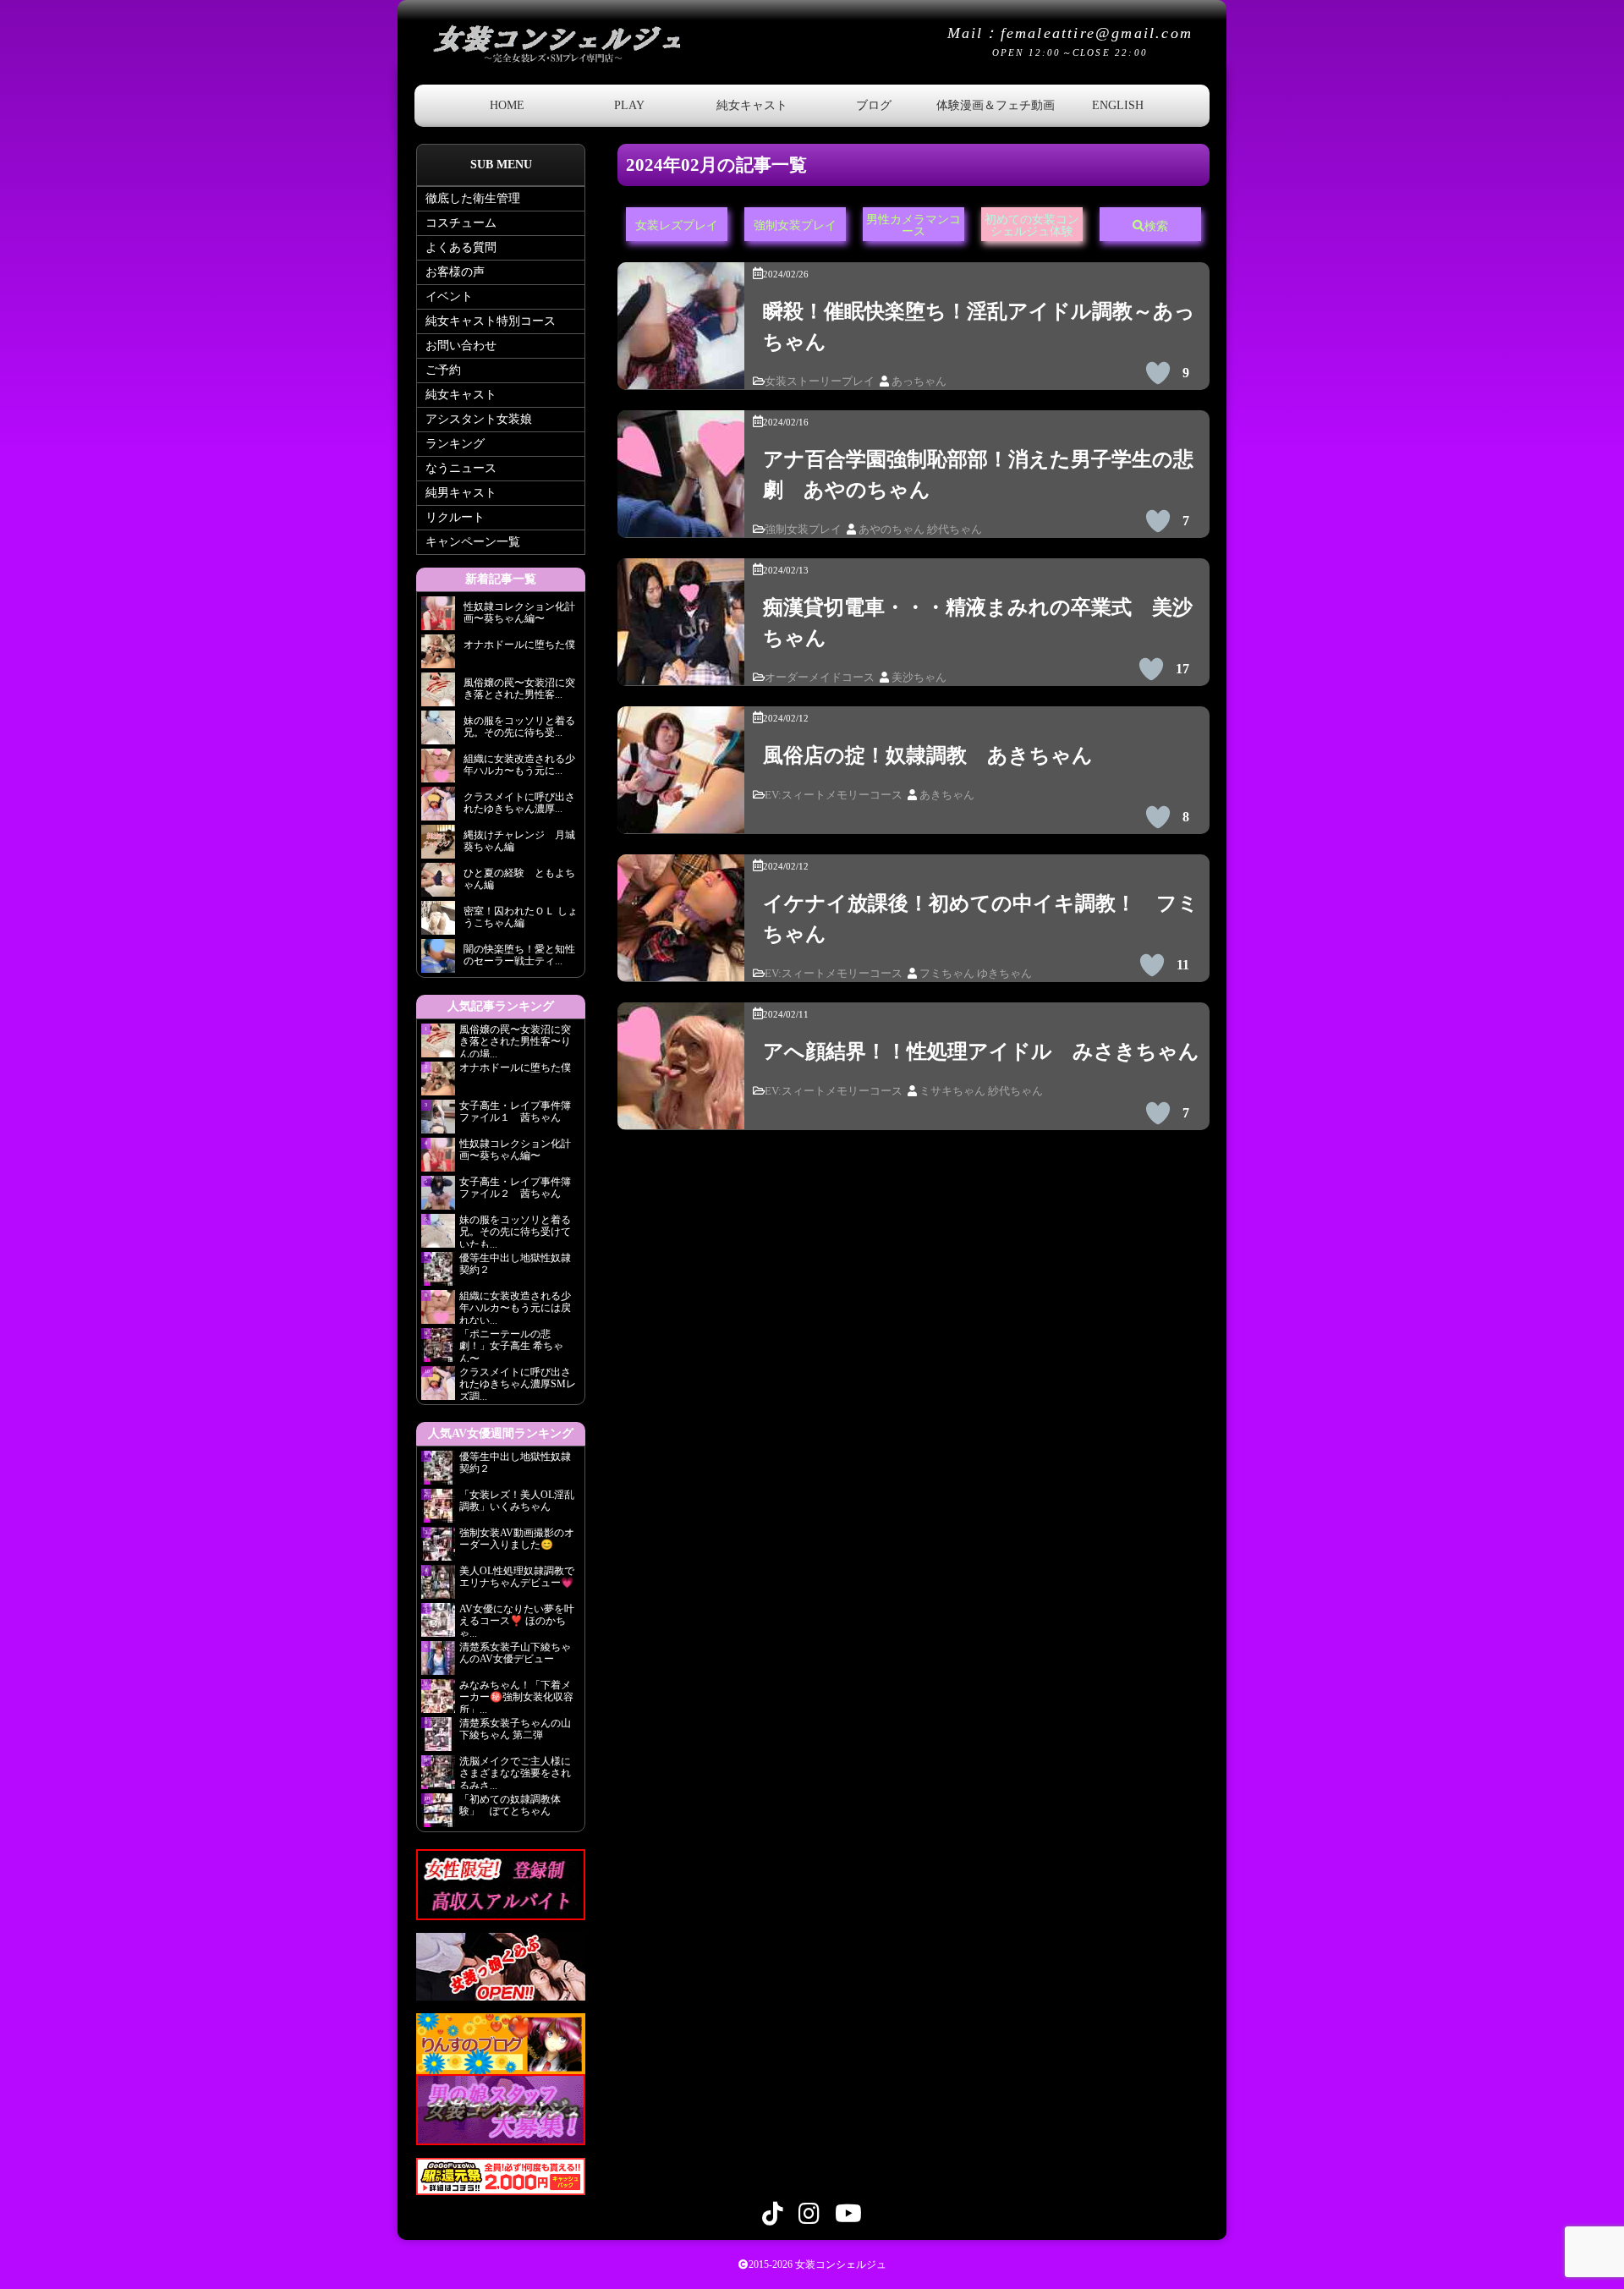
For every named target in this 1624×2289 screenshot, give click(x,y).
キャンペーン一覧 (473, 542)
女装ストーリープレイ (820, 381)
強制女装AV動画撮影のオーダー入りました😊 (517, 1539)
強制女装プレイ (803, 530)
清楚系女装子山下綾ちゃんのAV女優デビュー (515, 1653)
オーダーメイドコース (820, 678)
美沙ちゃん (919, 678)
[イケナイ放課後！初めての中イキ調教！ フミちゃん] (681, 969)
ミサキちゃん (952, 1091)
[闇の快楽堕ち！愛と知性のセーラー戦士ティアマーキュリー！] (438, 961)
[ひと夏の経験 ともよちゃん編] (438, 884)
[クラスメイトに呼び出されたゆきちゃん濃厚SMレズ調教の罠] (438, 808)
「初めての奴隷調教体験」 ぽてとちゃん (510, 1805)
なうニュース (461, 468)
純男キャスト (461, 493)
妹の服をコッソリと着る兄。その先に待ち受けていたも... (515, 1231)
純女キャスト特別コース (491, 321)
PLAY (629, 105)
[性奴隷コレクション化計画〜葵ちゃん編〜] (438, 618)
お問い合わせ (461, 346)
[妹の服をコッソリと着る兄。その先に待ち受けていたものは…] (438, 732)
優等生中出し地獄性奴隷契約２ (515, 1264)
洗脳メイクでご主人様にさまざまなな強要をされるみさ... (515, 1772)
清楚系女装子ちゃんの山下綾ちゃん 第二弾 (515, 1729)
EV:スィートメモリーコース (834, 795)
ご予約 (443, 370)
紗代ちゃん (955, 530)
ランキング (455, 444)
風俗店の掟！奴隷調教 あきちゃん (928, 755)
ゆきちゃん (1004, 974)
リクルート (455, 517)
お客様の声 (455, 272)
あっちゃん (919, 381)
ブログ (874, 105)
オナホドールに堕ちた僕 (520, 1068)
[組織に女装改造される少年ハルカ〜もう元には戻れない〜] (438, 770)
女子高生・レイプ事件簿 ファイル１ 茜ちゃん (515, 1112)
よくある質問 (461, 247)
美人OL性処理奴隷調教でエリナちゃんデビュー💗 (517, 1577)
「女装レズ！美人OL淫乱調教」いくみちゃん (517, 1501)
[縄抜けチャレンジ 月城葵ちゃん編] (438, 846)
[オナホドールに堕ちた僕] (438, 656)
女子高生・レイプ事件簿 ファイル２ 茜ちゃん (515, 1188)
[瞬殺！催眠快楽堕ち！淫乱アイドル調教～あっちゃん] (681, 377)
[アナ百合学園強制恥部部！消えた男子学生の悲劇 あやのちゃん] (681, 525)
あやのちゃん (892, 530)
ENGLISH (1118, 105)
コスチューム (461, 223)
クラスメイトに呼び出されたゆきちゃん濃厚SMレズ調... (518, 1383)
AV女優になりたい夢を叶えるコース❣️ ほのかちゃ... (517, 1620)
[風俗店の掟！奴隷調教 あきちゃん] (681, 821)
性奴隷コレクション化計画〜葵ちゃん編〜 (515, 1150)
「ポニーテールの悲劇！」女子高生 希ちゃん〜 (511, 1345)
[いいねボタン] (1158, 373)
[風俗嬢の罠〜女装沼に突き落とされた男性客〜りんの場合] (438, 694)
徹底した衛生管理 (473, 198)
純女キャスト (752, 105)
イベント (449, 296)
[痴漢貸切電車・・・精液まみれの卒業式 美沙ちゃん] (681, 673)
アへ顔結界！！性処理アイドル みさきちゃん (981, 1051)
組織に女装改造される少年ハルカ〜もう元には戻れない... (515, 1307)
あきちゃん (947, 795)
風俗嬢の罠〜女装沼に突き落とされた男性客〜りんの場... (515, 1040)
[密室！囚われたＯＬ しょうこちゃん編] (438, 922)
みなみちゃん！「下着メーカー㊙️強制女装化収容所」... (516, 1696)
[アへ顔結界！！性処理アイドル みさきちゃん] (681, 1117)
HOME (507, 105)
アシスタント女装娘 (479, 419)
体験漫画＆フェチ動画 (996, 105)
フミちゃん (947, 974)
